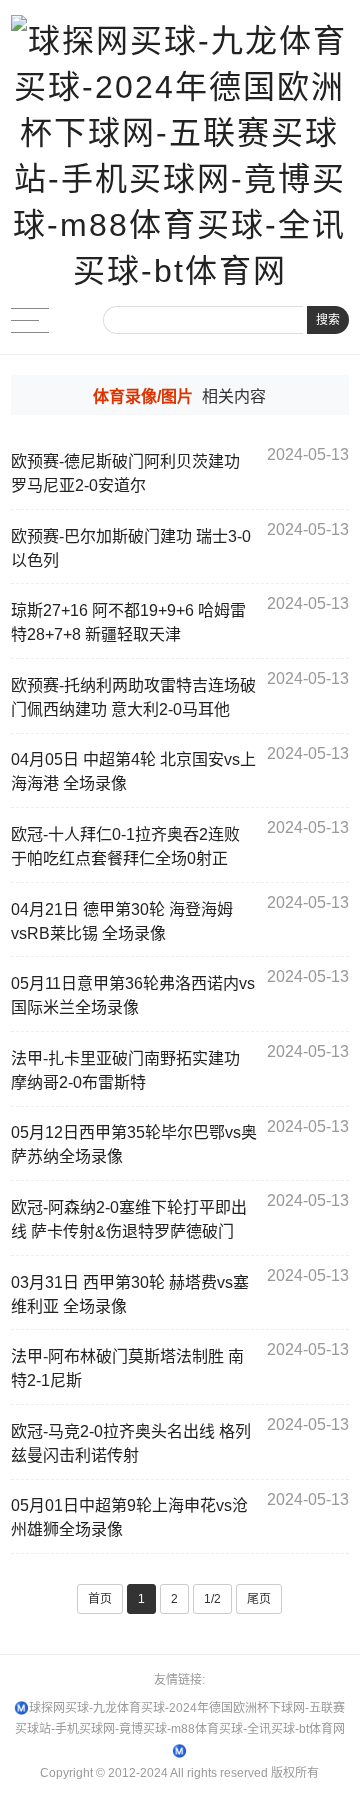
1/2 (212, 1599)
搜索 (328, 320)
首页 (100, 1599)
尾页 (259, 1599)
